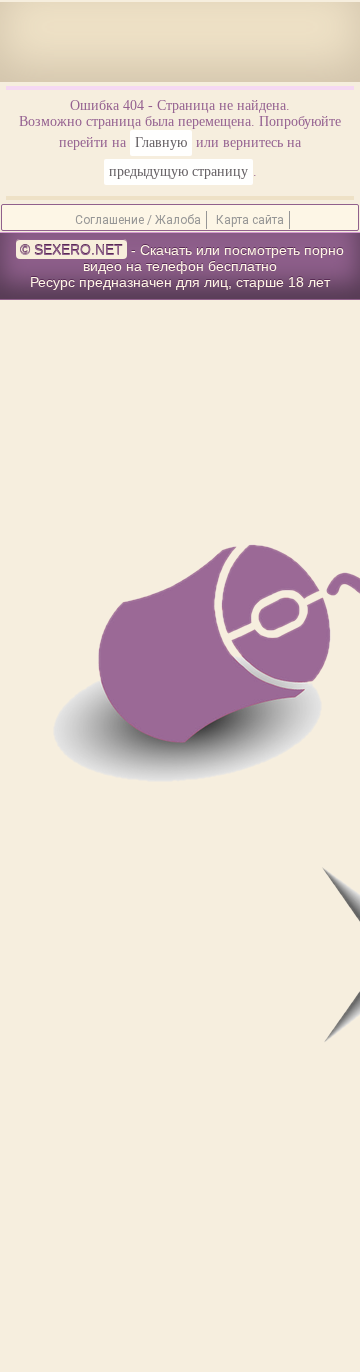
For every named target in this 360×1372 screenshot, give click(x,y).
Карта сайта (250, 220)
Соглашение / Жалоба (138, 220)
